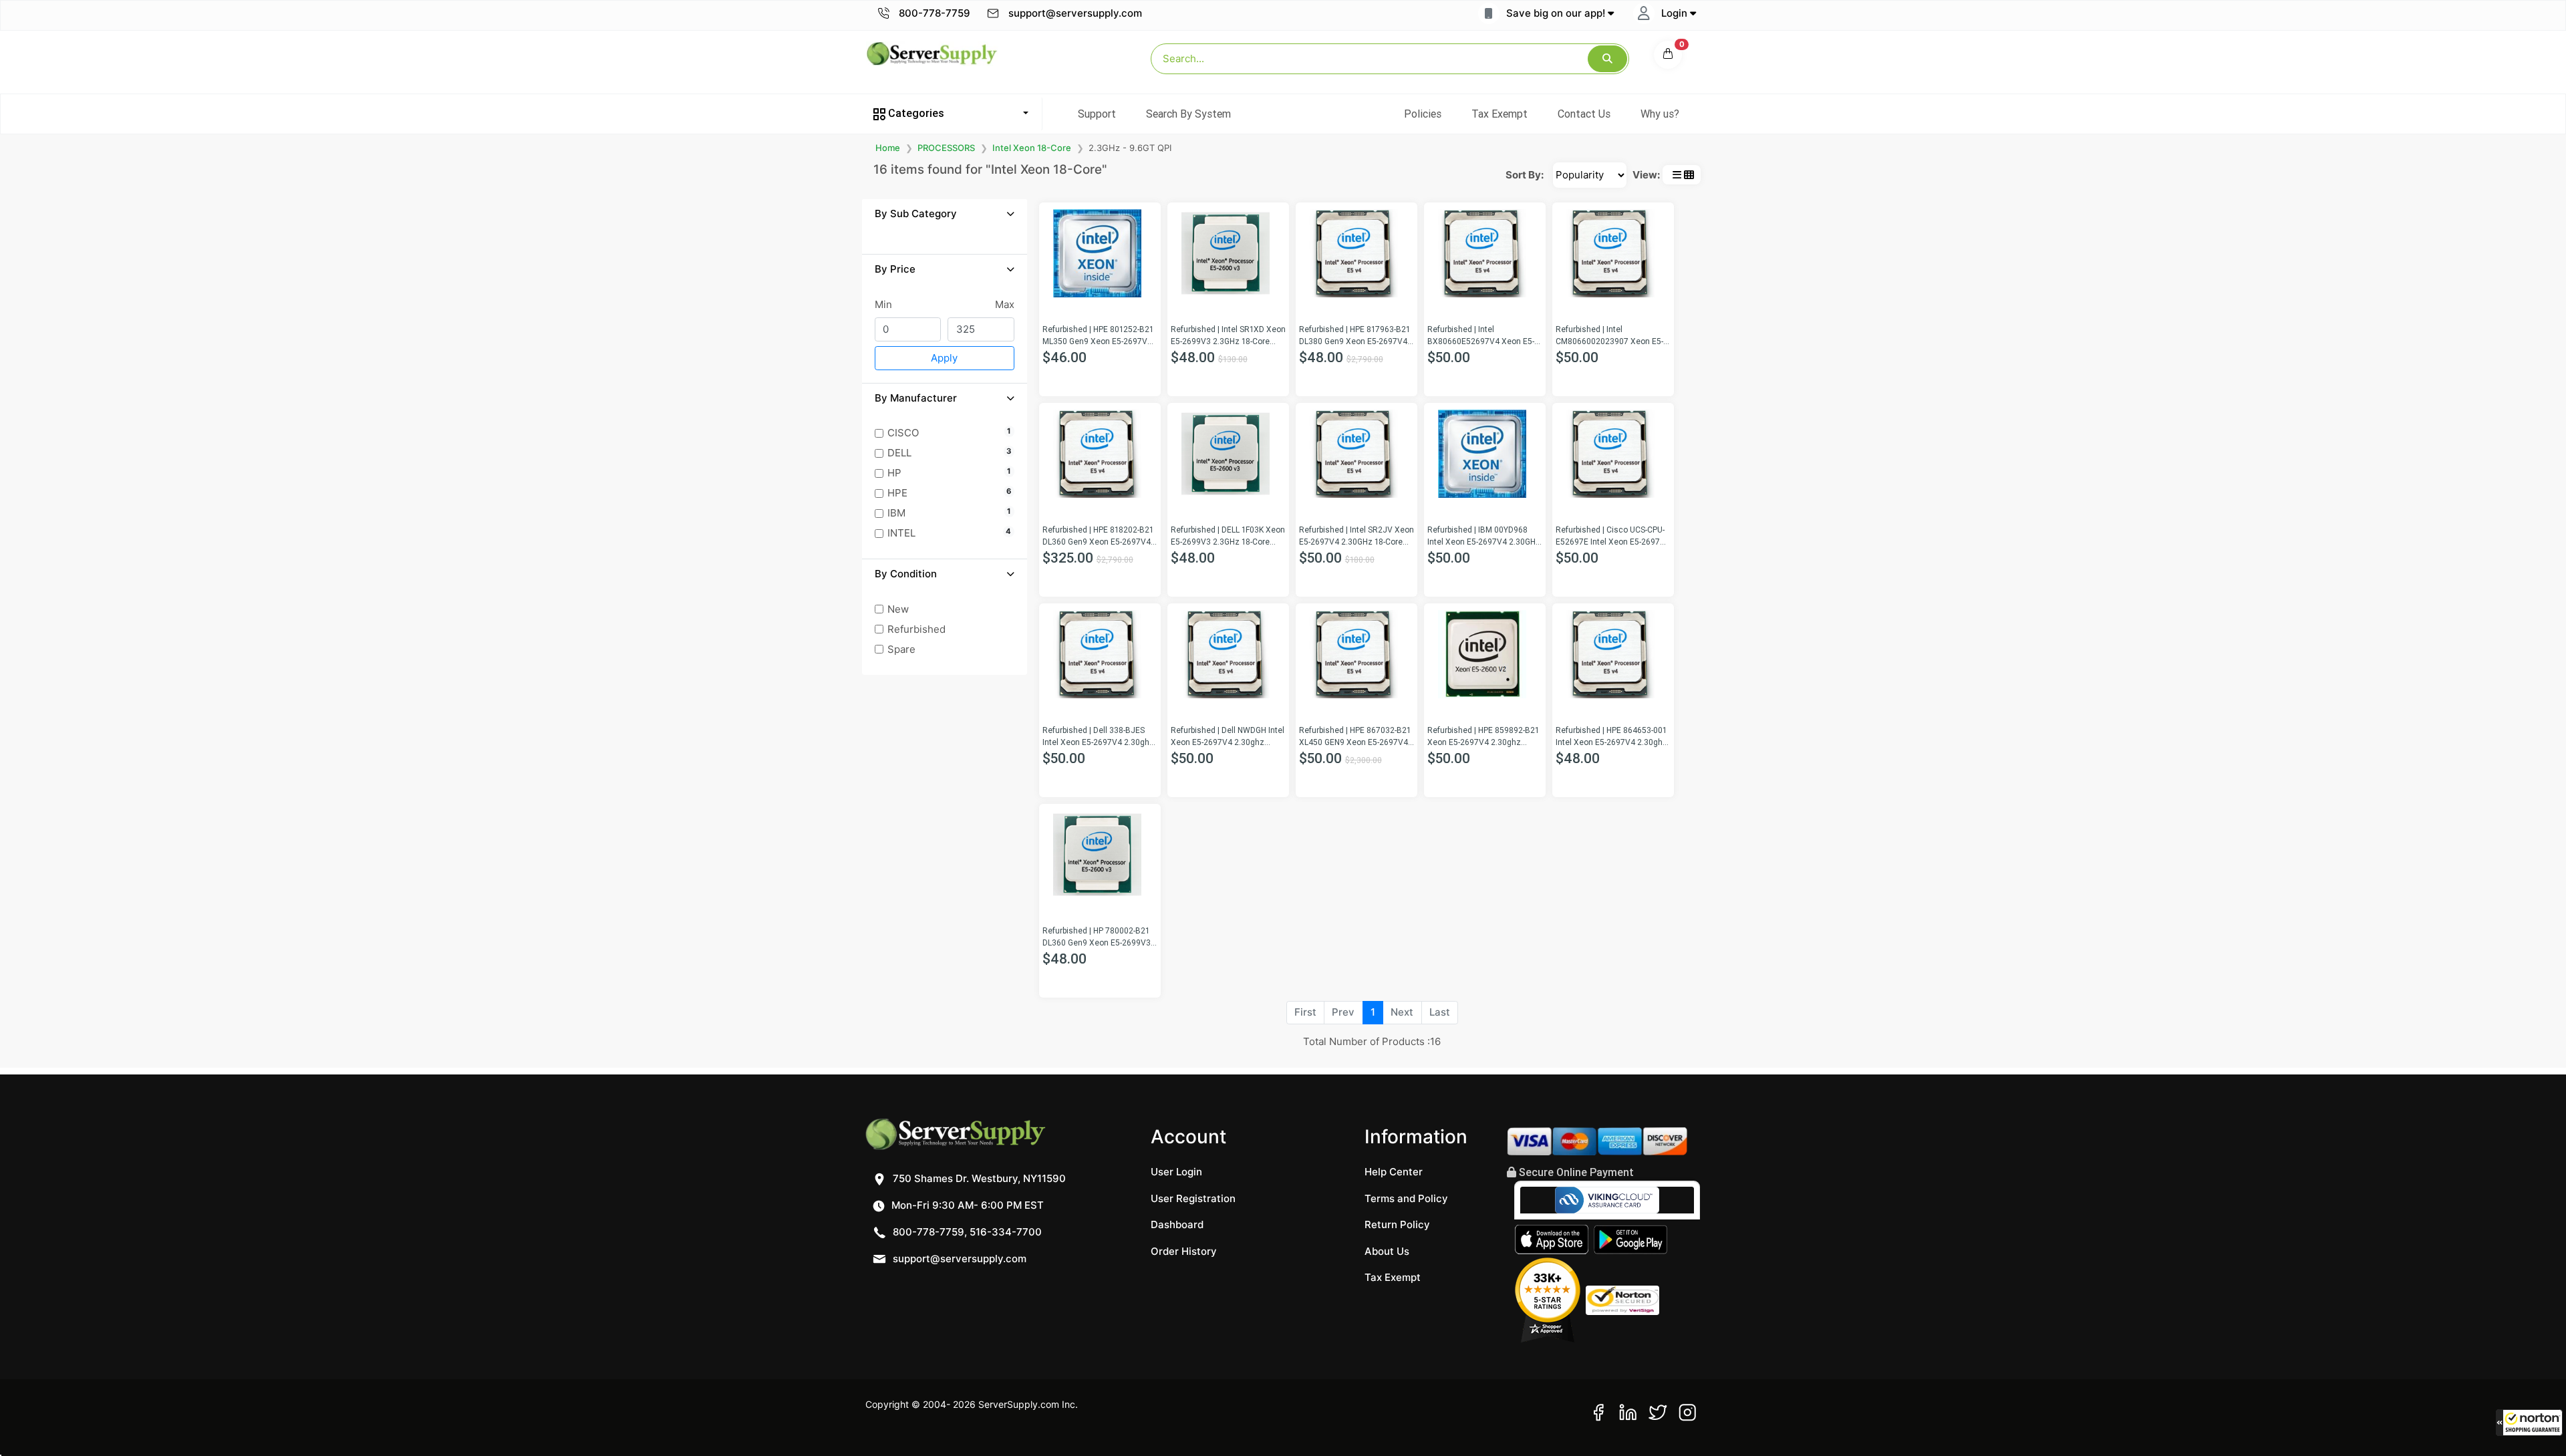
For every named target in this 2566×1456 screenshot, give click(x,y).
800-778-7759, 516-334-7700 (966, 1232)
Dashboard (1177, 1224)
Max (1005, 304)
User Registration (1193, 1198)
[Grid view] (1689, 175)
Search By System (1188, 114)
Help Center (1394, 1172)
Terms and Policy (1406, 1198)
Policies (1423, 114)
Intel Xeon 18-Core (1032, 148)
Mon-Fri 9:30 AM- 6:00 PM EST (966, 1205)
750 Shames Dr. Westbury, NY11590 (978, 1178)
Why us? (1660, 114)
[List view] (1677, 175)
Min (883, 304)
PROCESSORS (946, 148)
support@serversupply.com (1075, 13)
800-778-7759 (933, 13)
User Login (1176, 1172)
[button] (2529, 1423)
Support (1097, 114)
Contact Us (1584, 114)
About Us (1387, 1251)
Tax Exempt (1500, 114)
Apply (944, 358)
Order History (1184, 1251)
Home (888, 148)
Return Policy (1397, 1224)
